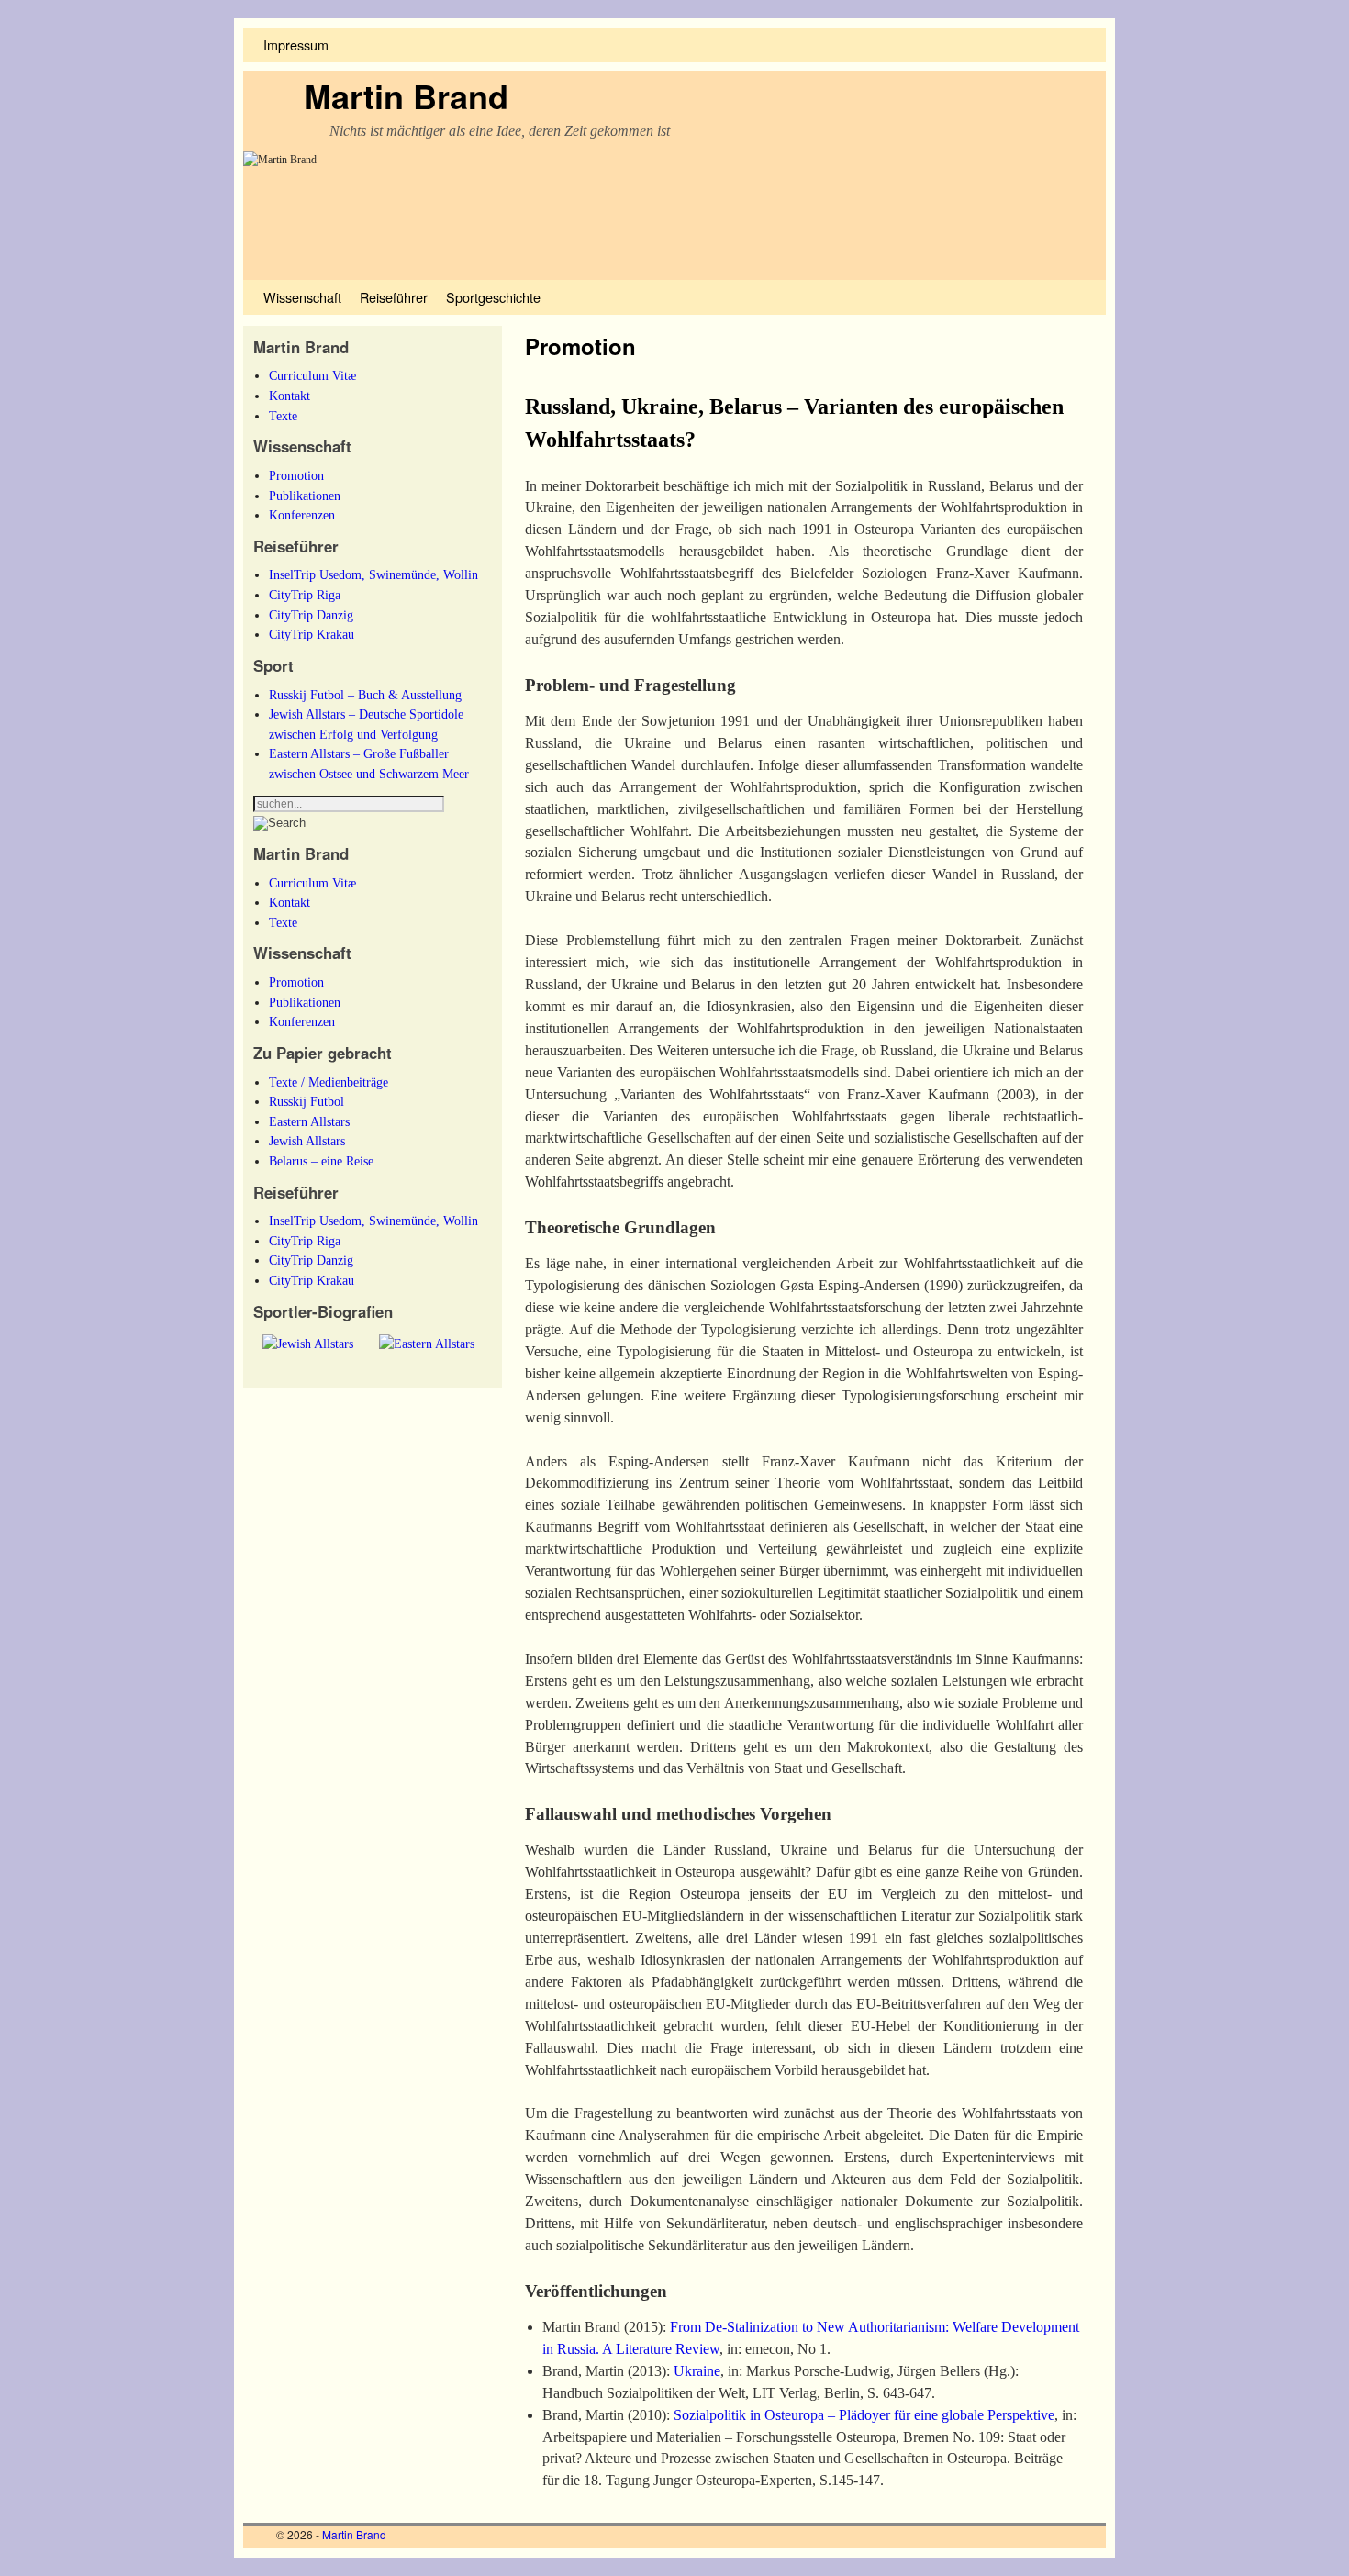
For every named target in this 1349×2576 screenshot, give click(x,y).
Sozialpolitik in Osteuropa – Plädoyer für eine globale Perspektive (862, 2415)
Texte (283, 416)
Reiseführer (394, 297)
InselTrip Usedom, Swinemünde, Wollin (373, 574)
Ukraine (697, 2371)
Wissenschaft (302, 297)
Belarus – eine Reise (321, 1161)
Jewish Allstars (307, 1141)
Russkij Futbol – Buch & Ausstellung (365, 695)
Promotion (296, 475)
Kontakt (290, 396)
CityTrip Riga (305, 595)
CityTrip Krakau (312, 634)
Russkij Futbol (307, 1101)
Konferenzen (302, 515)
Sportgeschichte (493, 297)
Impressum (296, 45)
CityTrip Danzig (311, 615)
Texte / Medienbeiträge (329, 1082)
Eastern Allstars (309, 1121)
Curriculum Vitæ (312, 375)
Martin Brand (406, 95)
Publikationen (305, 496)
